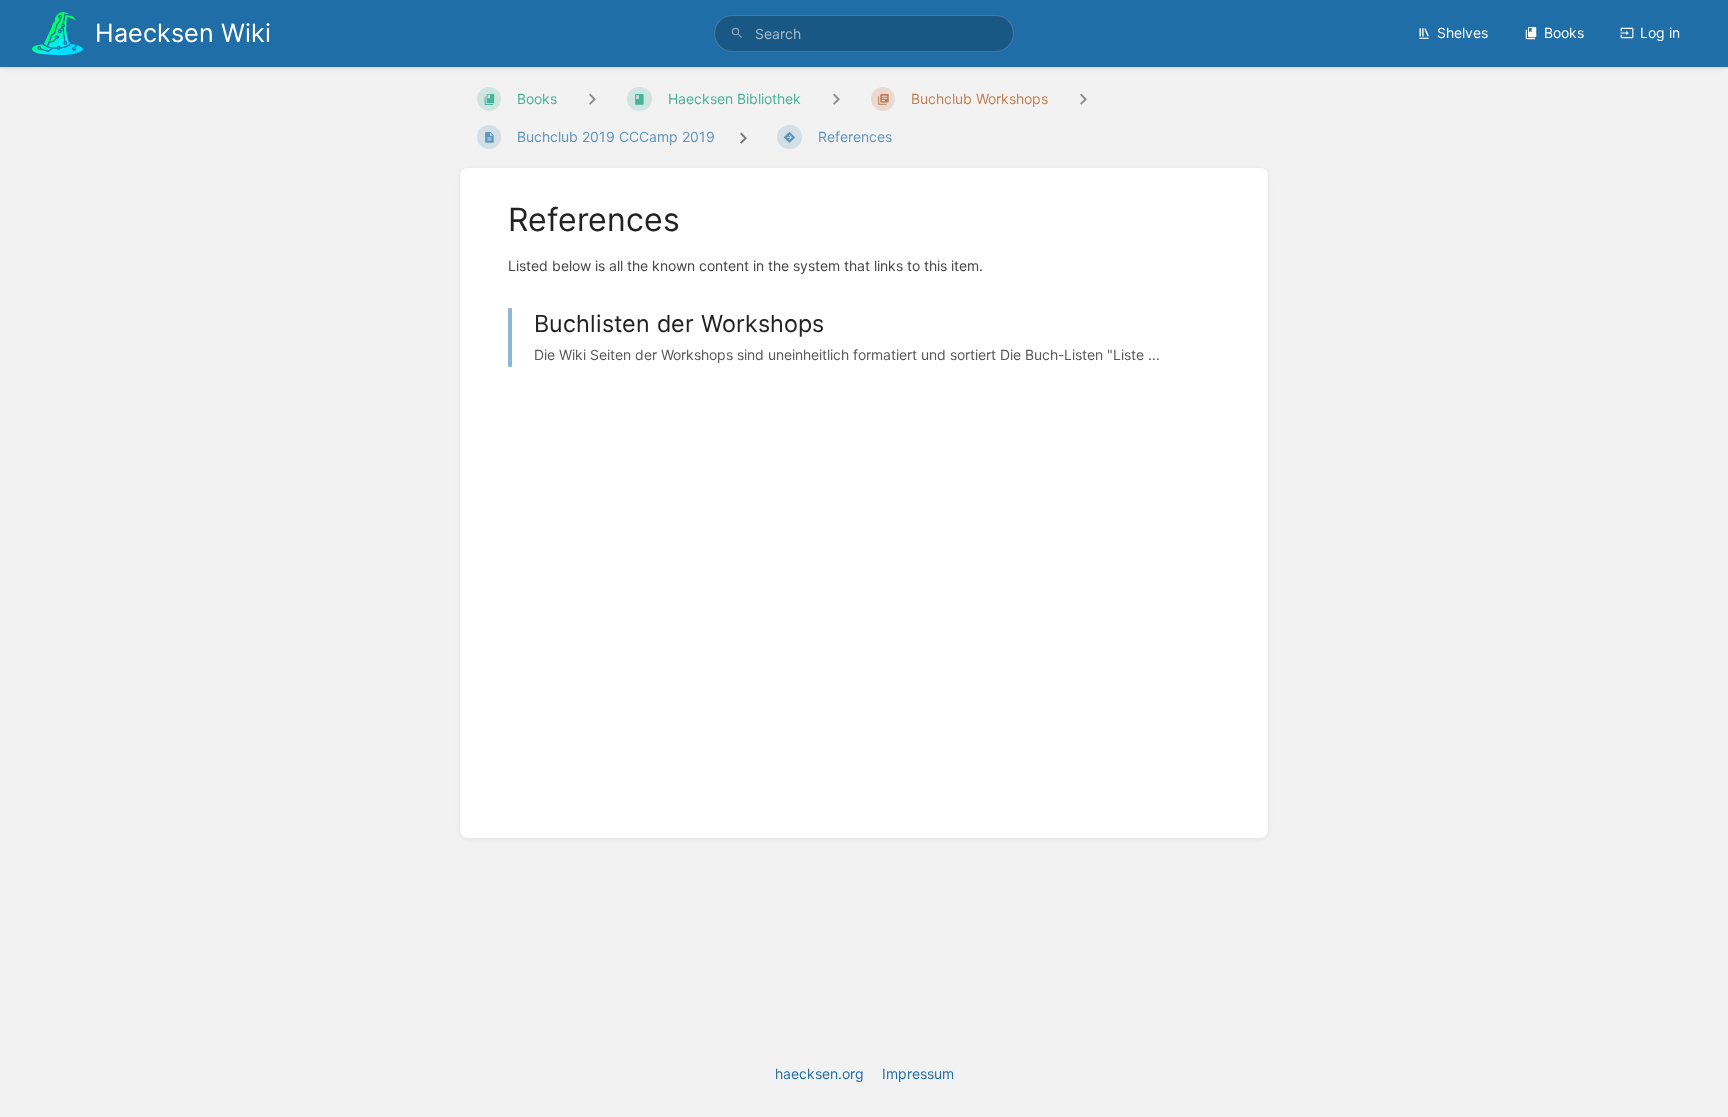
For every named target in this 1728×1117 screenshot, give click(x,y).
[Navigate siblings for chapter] (836, 98)
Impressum (918, 1073)
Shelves (1462, 32)
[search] (864, 33)
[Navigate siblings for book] (592, 98)
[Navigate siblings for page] (1083, 98)
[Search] (737, 33)
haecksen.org (819, 1073)
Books (1564, 32)
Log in (1660, 32)
